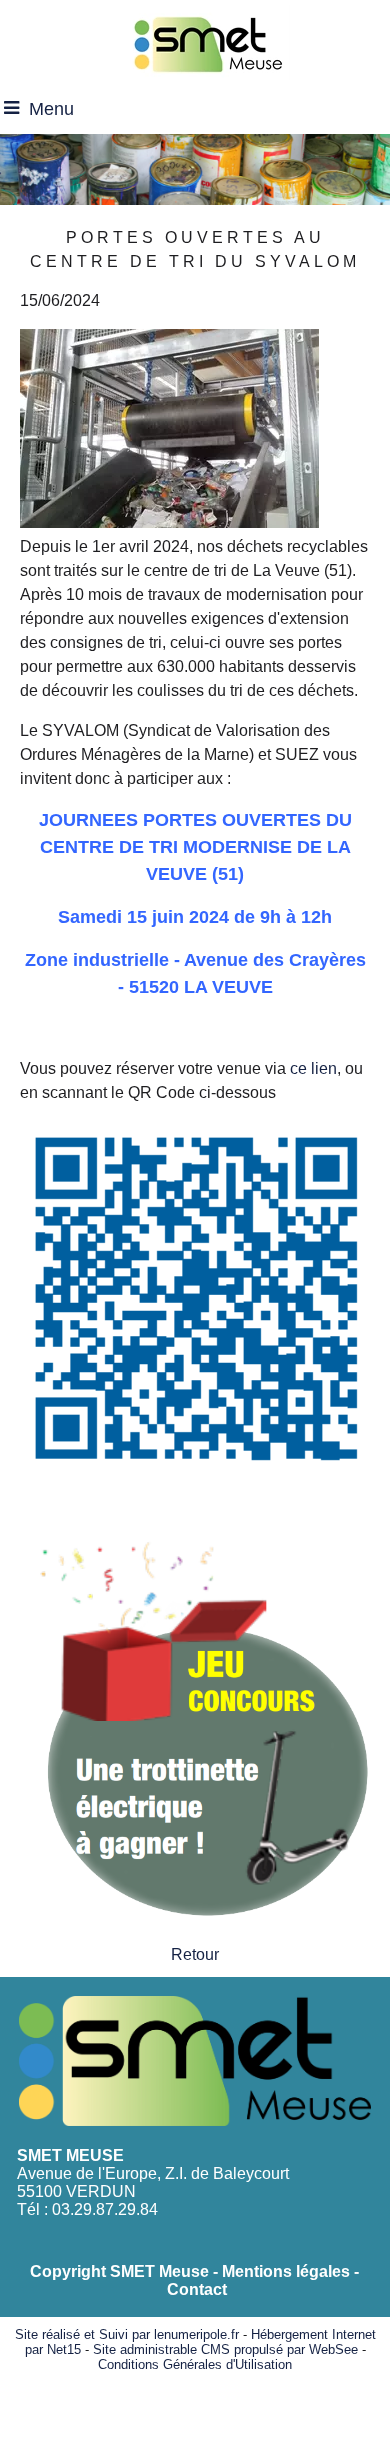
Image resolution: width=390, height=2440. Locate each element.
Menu (51, 109)
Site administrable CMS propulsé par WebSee (225, 2349)
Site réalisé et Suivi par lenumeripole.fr (127, 2334)
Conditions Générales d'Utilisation (195, 2364)
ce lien (313, 1068)
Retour (195, 1954)
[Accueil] (207, 42)
